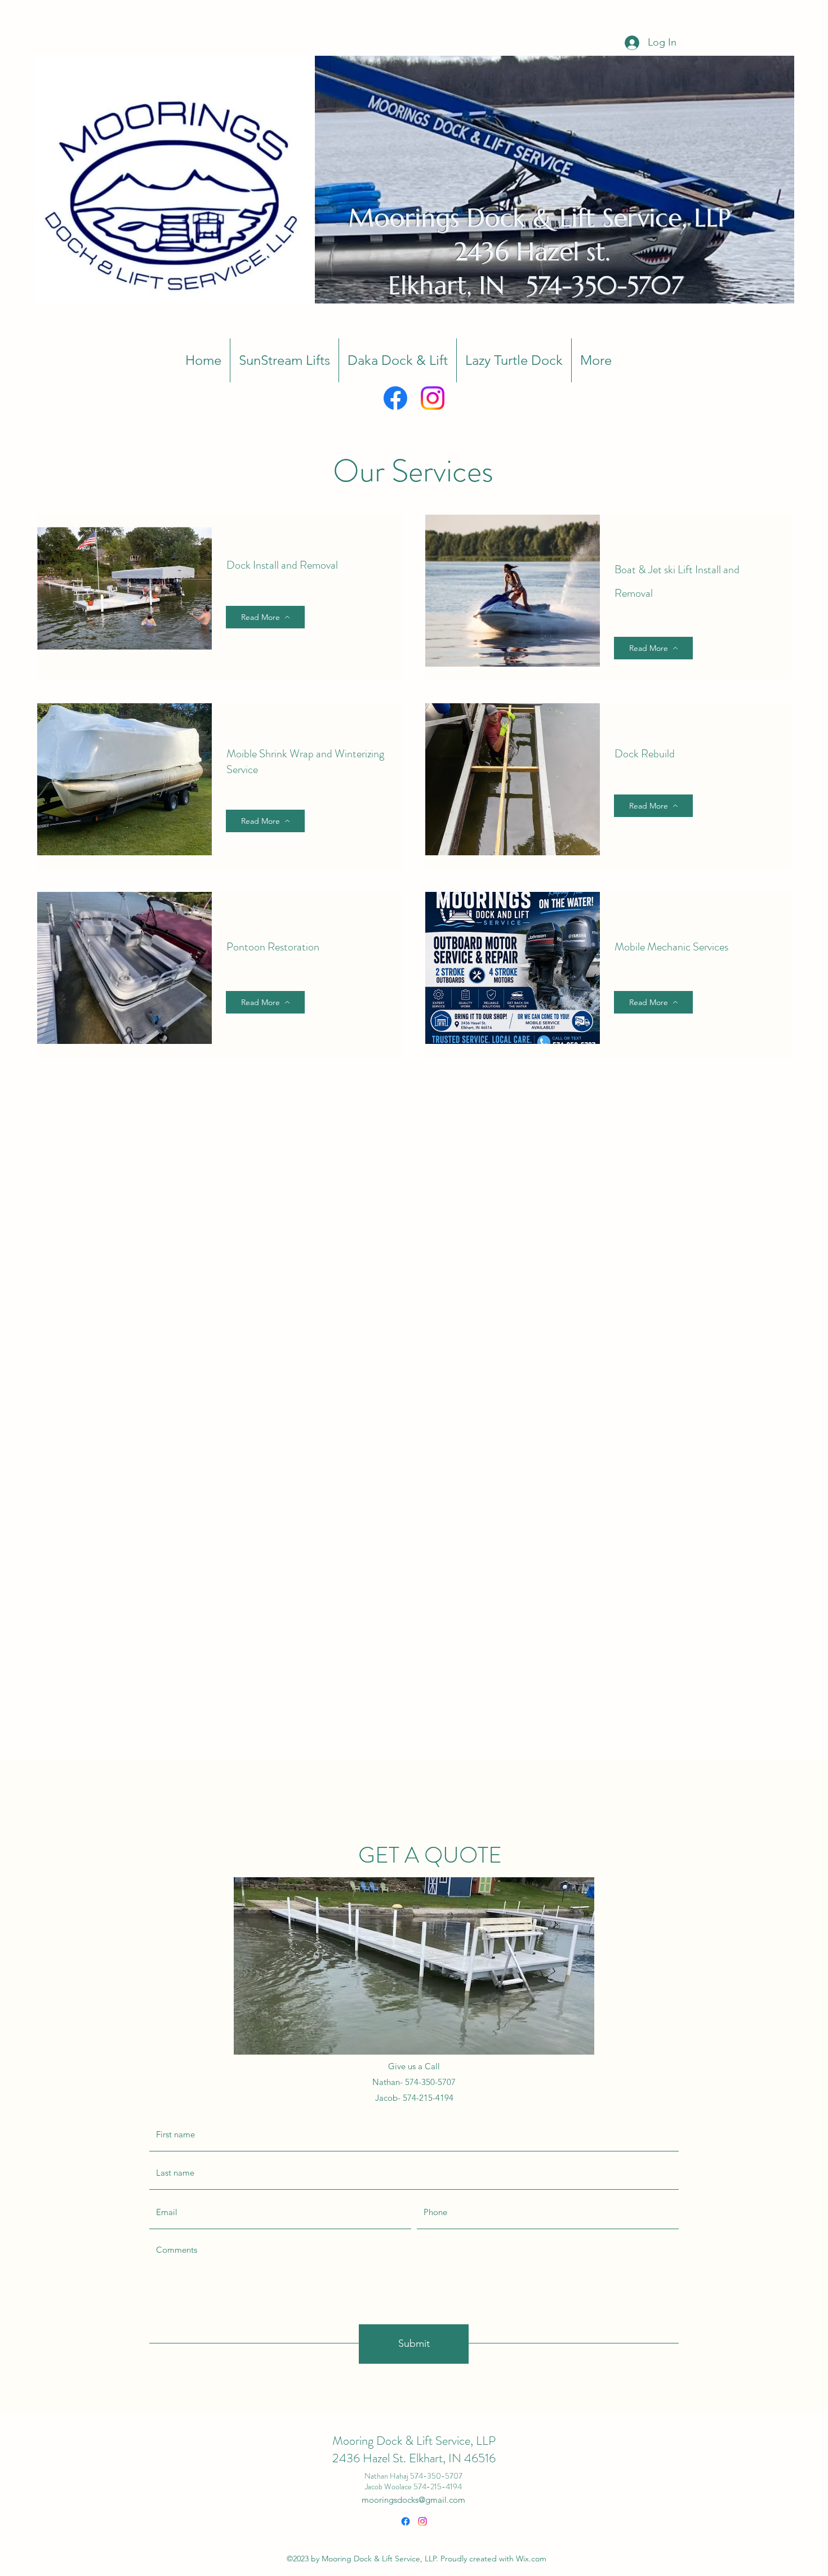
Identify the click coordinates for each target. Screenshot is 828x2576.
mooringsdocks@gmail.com (413, 2500)
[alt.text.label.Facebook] (395, 398)
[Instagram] (433, 398)
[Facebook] (406, 2521)
